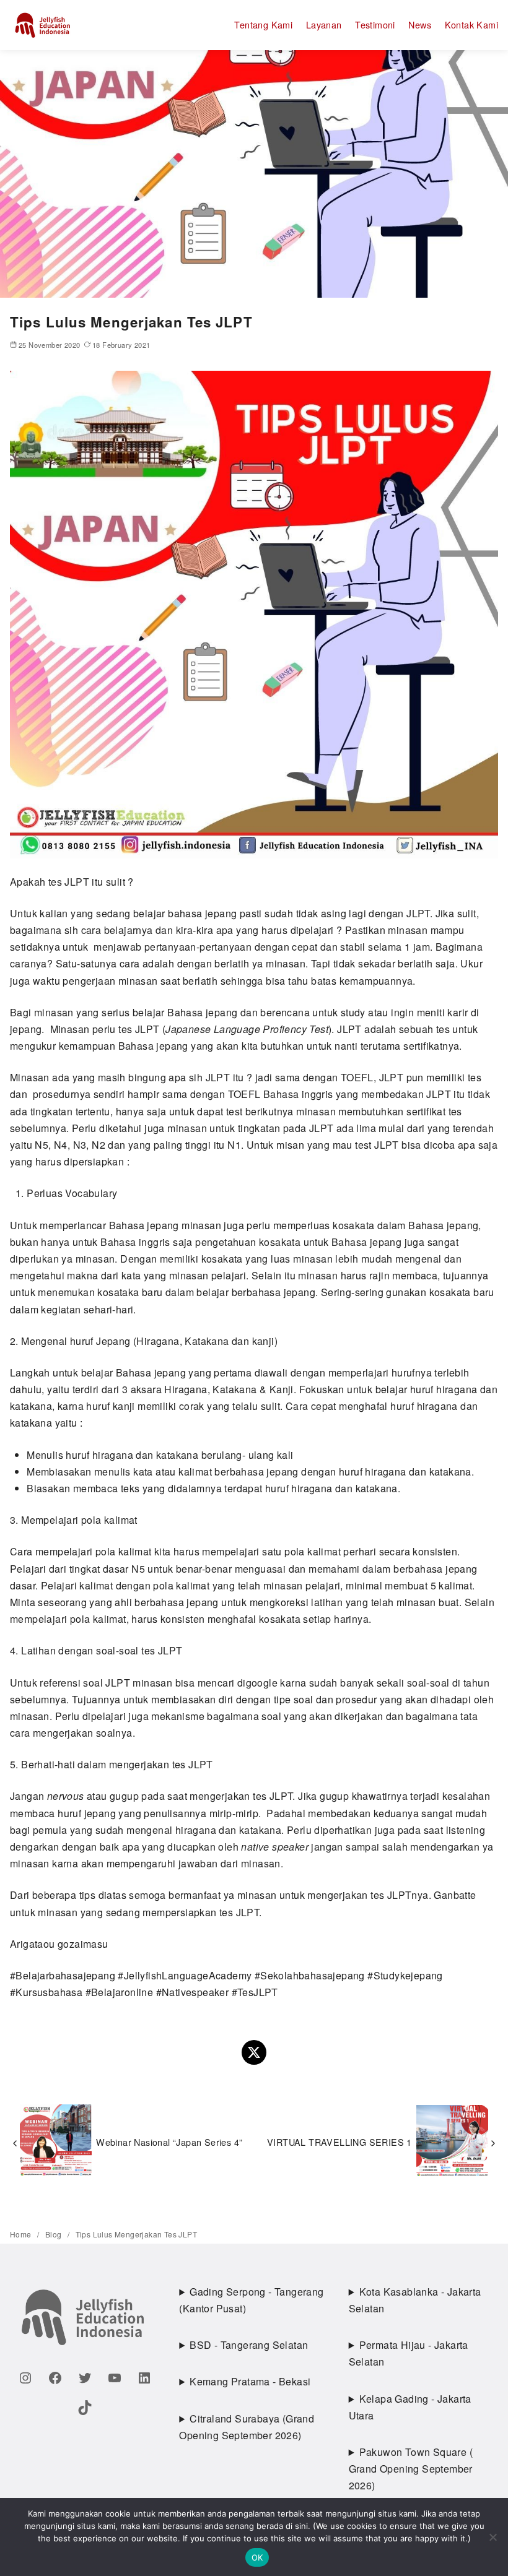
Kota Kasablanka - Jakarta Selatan (415, 2300)
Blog (55, 2234)
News (420, 24)
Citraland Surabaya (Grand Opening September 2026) (247, 2427)
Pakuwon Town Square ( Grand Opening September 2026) (411, 2469)
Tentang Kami (263, 24)
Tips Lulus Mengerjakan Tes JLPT (136, 2234)
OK (257, 2557)
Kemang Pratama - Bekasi (250, 2381)
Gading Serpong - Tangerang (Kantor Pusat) (251, 2300)
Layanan (324, 24)
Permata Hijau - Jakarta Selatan (409, 2353)
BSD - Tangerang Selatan (249, 2345)
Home (22, 2234)
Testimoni (375, 24)
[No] (493, 2537)
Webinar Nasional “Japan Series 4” (169, 2142)
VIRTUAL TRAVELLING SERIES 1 (339, 2142)
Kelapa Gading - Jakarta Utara (410, 2407)
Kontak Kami (471, 24)
